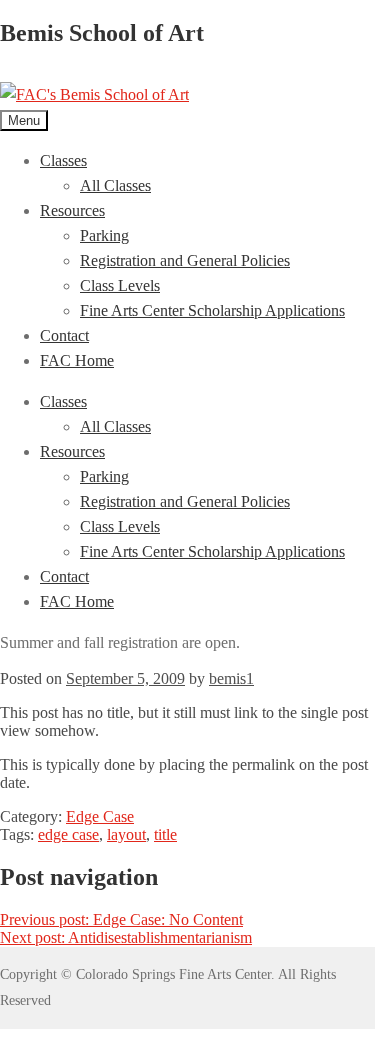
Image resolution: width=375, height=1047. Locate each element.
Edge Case (100, 816)
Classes (63, 160)
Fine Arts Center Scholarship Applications (212, 310)
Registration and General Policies (185, 260)
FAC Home (77, 360)
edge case (68, 834)
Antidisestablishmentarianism (126, 937)
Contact (64, 335)
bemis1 (231, 678)
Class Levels (120, 285)
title (165, 834)
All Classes (115, 185)
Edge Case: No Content (121, 919)
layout (126, 834)
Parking (104, 235)
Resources (72, 210)
